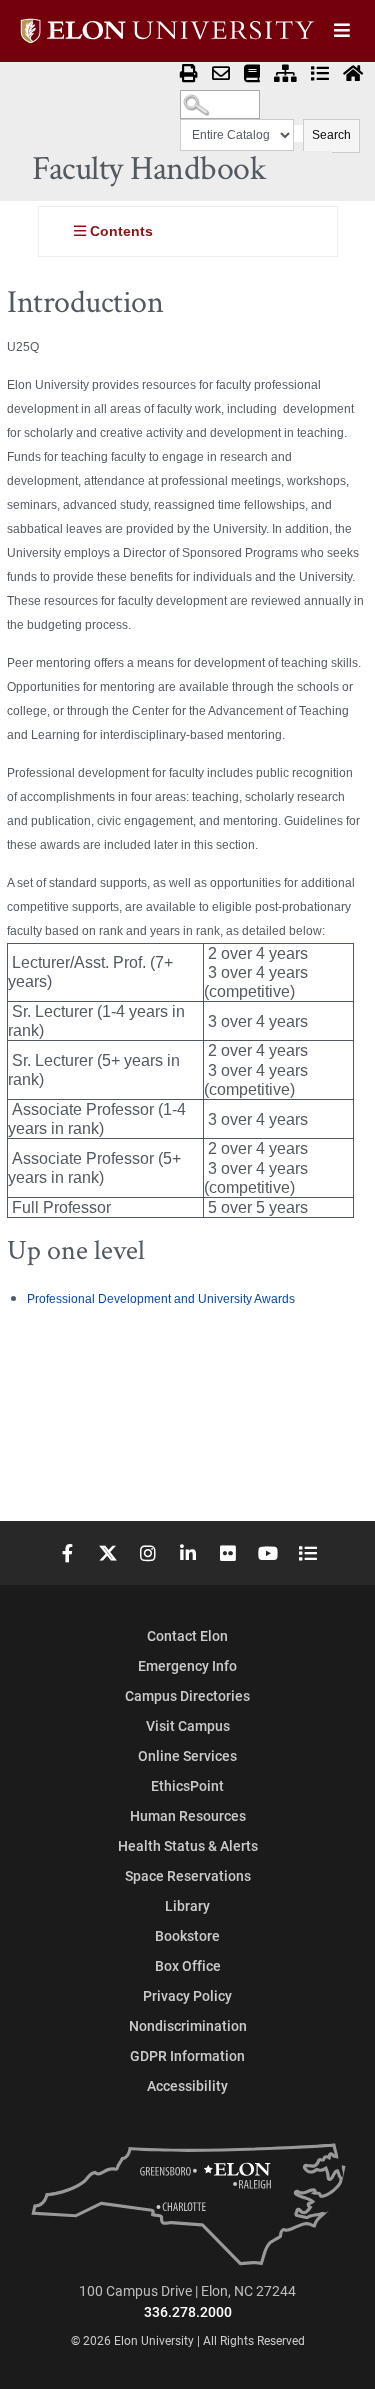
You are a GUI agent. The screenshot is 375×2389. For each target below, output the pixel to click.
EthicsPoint (187, 1785)
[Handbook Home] (353, 74)
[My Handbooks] (252, 74)
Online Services (187, 1755)
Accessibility (187, 2085)
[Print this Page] (189, 74)
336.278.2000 (188, 2311)
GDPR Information (187, 2055)
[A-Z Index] (320, 74)
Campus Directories (187, 1695)
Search (331, 135)
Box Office (188, 1965)
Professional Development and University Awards (161, 1299)
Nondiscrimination (188, 2025)
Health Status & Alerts (188, 1845)
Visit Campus (188, 1725)
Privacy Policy (187, 1995)
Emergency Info (187, 1665)
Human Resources (188, 1815)
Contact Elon (187, 1635)
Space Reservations (188, 1875)
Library (187, 1905)
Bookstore (187, 1935)
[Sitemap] (285, 74)
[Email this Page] (221, 74)
